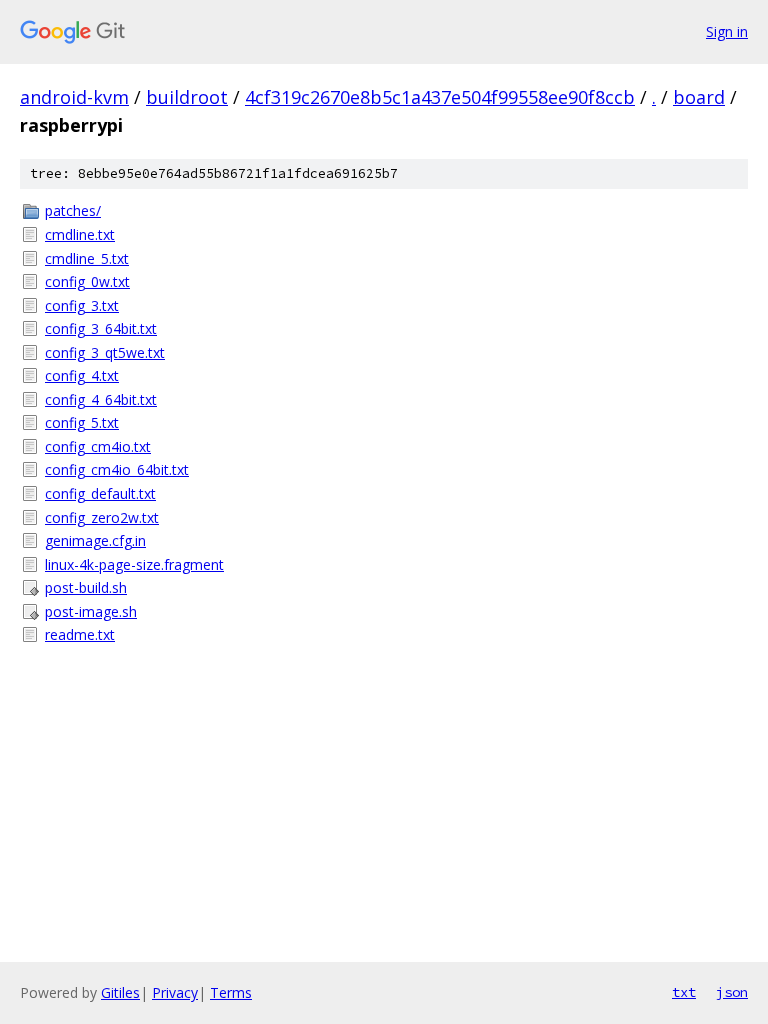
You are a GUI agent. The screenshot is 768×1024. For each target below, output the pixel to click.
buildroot (187, 97)
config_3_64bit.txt (101, 328)
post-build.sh (86, 587)
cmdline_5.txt (87, 258)
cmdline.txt (80, 234)
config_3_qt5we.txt (105, 352)
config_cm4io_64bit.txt (117, 469)
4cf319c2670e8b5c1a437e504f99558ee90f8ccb (440, 97)
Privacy (175, 992)
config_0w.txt (87, 281)
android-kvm (74, 97)
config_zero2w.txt (102, 517)
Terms (231, 992)
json (732, 992)
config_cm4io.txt (98, 446)
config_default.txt (100, 493)
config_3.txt (82, 305)
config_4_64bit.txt (101, 399)
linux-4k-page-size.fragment (134, 564)
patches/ (73, 210)
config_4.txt (82, 375)
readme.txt (80, 634)
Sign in (727, 31)
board (699, 97)
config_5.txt (82, 422)
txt (684, 992)
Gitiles (120, 992)
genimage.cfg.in (95, 540)
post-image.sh (91, 611)
